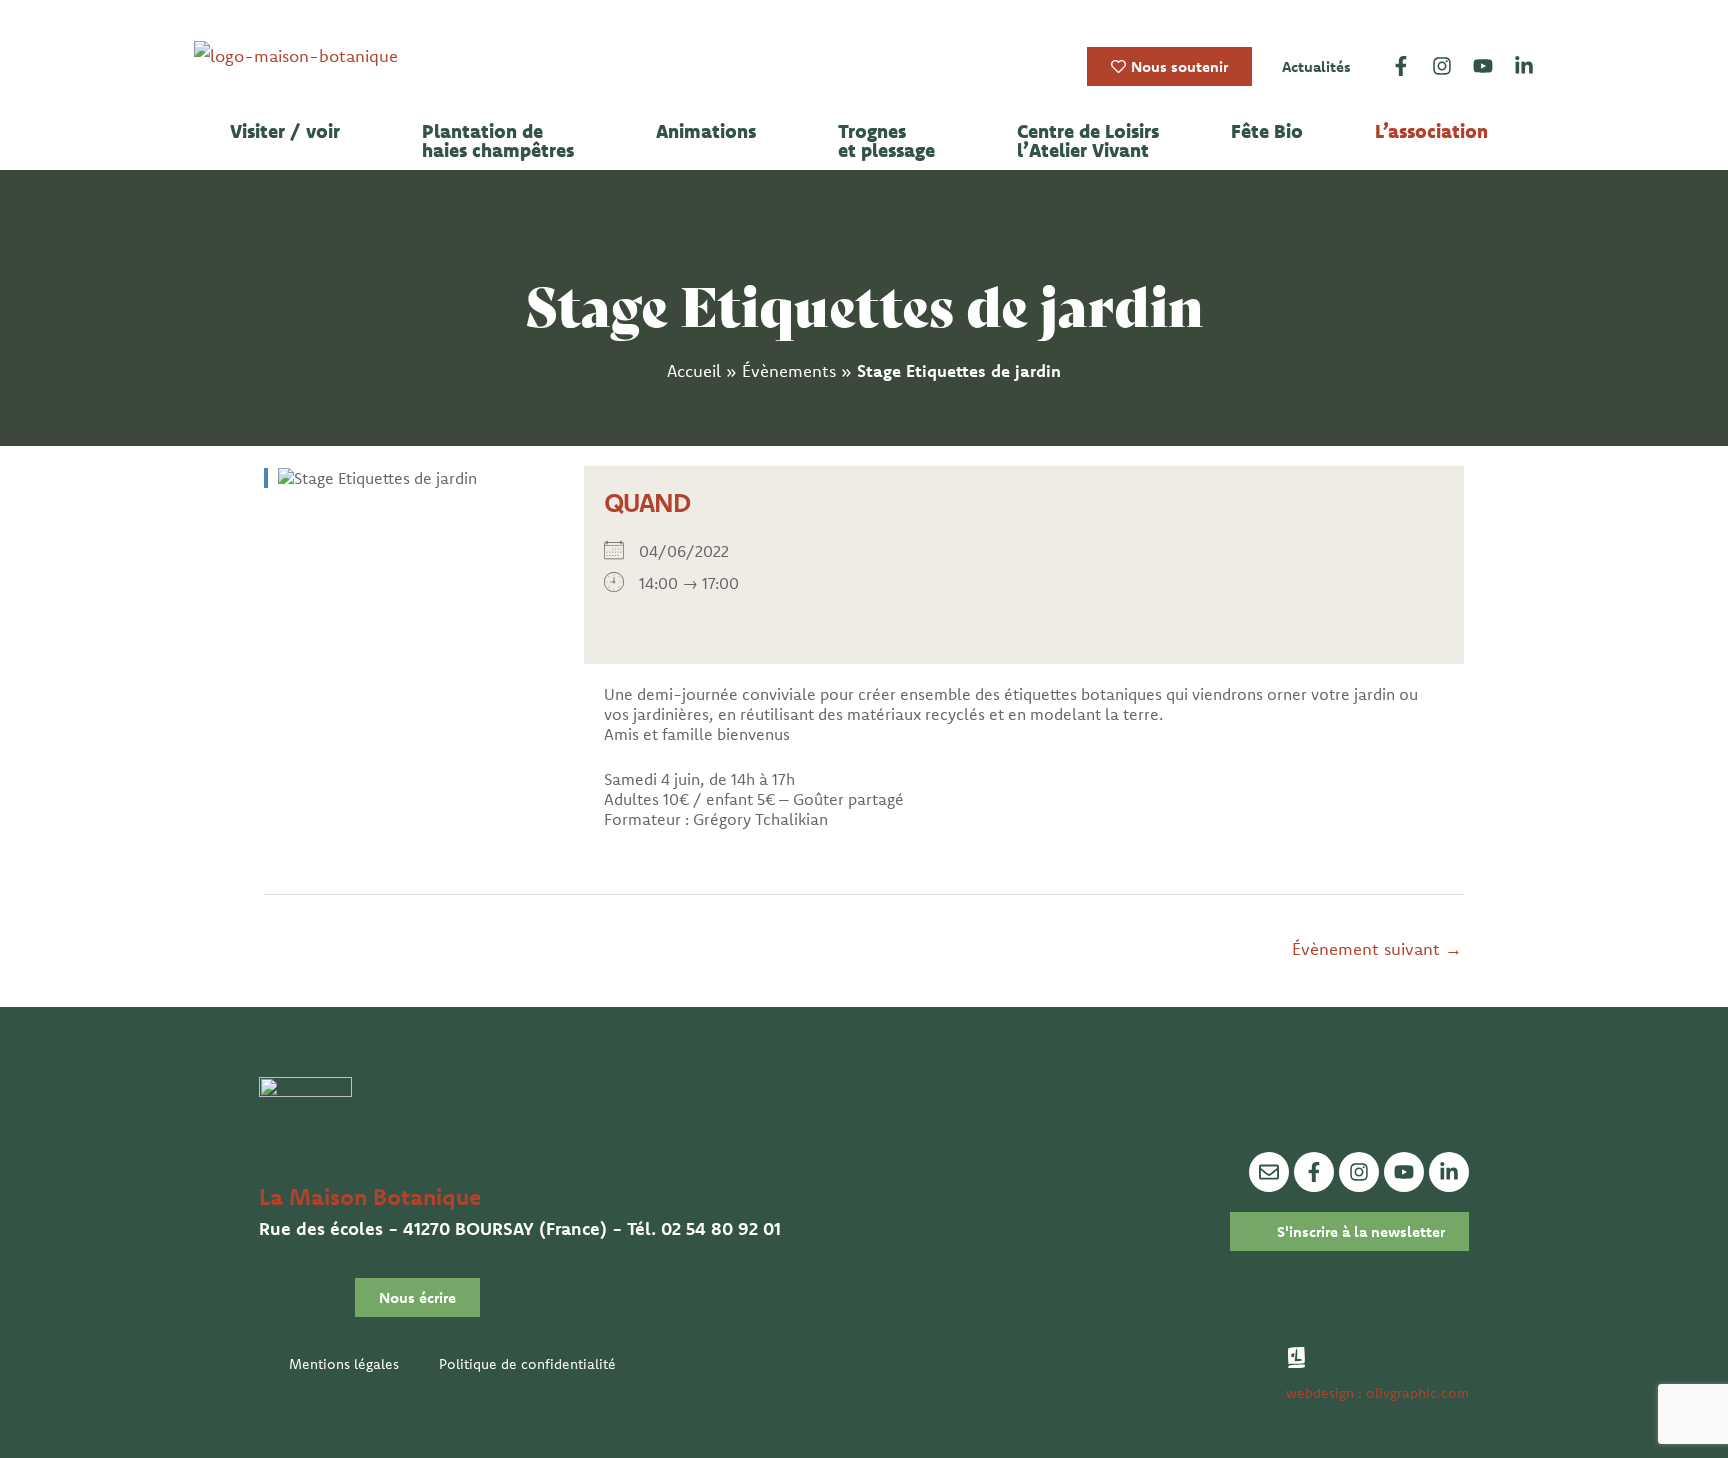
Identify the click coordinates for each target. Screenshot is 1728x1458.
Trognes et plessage (886, 141)
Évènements (789, 370)
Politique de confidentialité (527, 1364)
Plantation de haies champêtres (498, 141)
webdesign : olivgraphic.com (1377, 1393)
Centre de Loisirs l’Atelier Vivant (1088, 141)
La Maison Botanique (370, 1196)
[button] (290, 131)
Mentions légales (344, 1364)
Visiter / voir (285, 131)
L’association (1431, 131)
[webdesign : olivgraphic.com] (1296, 1357)
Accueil (694, 370)
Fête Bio (1267, 131)
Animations (706, 131)
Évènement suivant (1377, 948)
